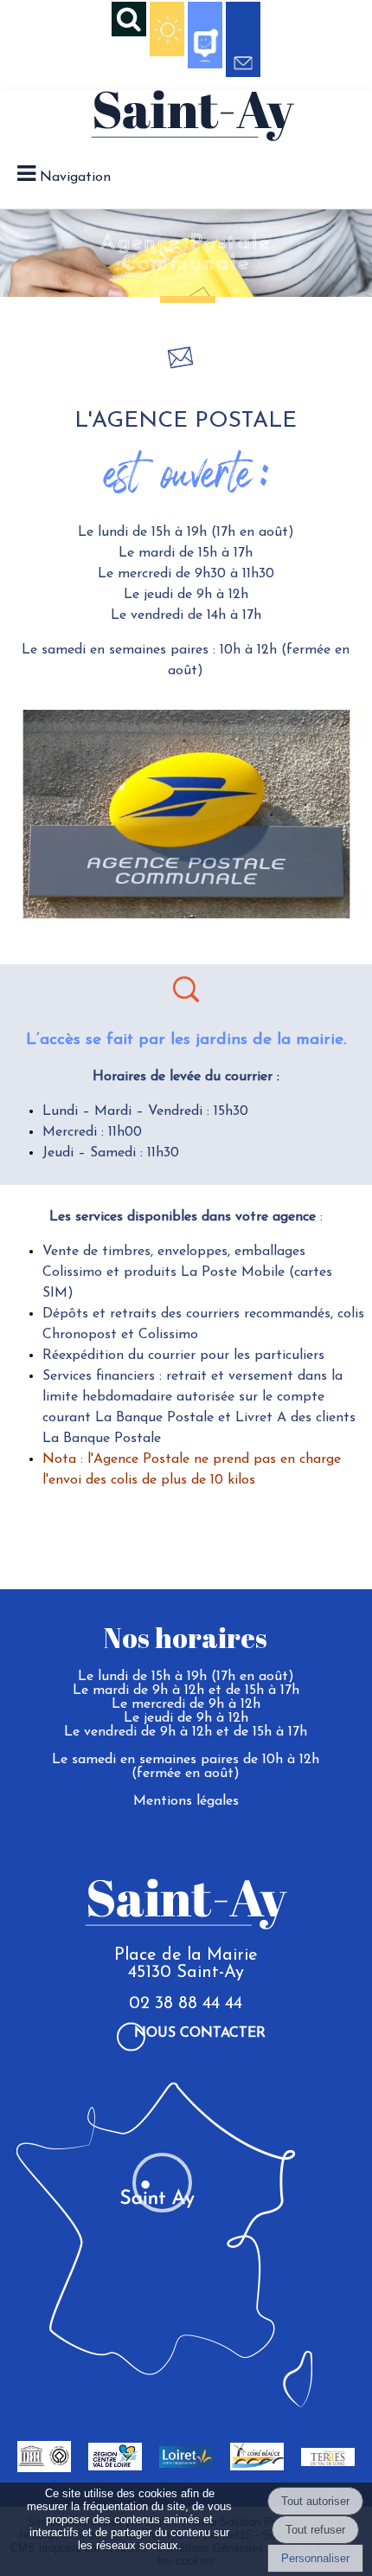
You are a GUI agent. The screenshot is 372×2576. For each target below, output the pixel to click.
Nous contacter (200, 2033)
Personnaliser (315, 2558)
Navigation (75, 177)
